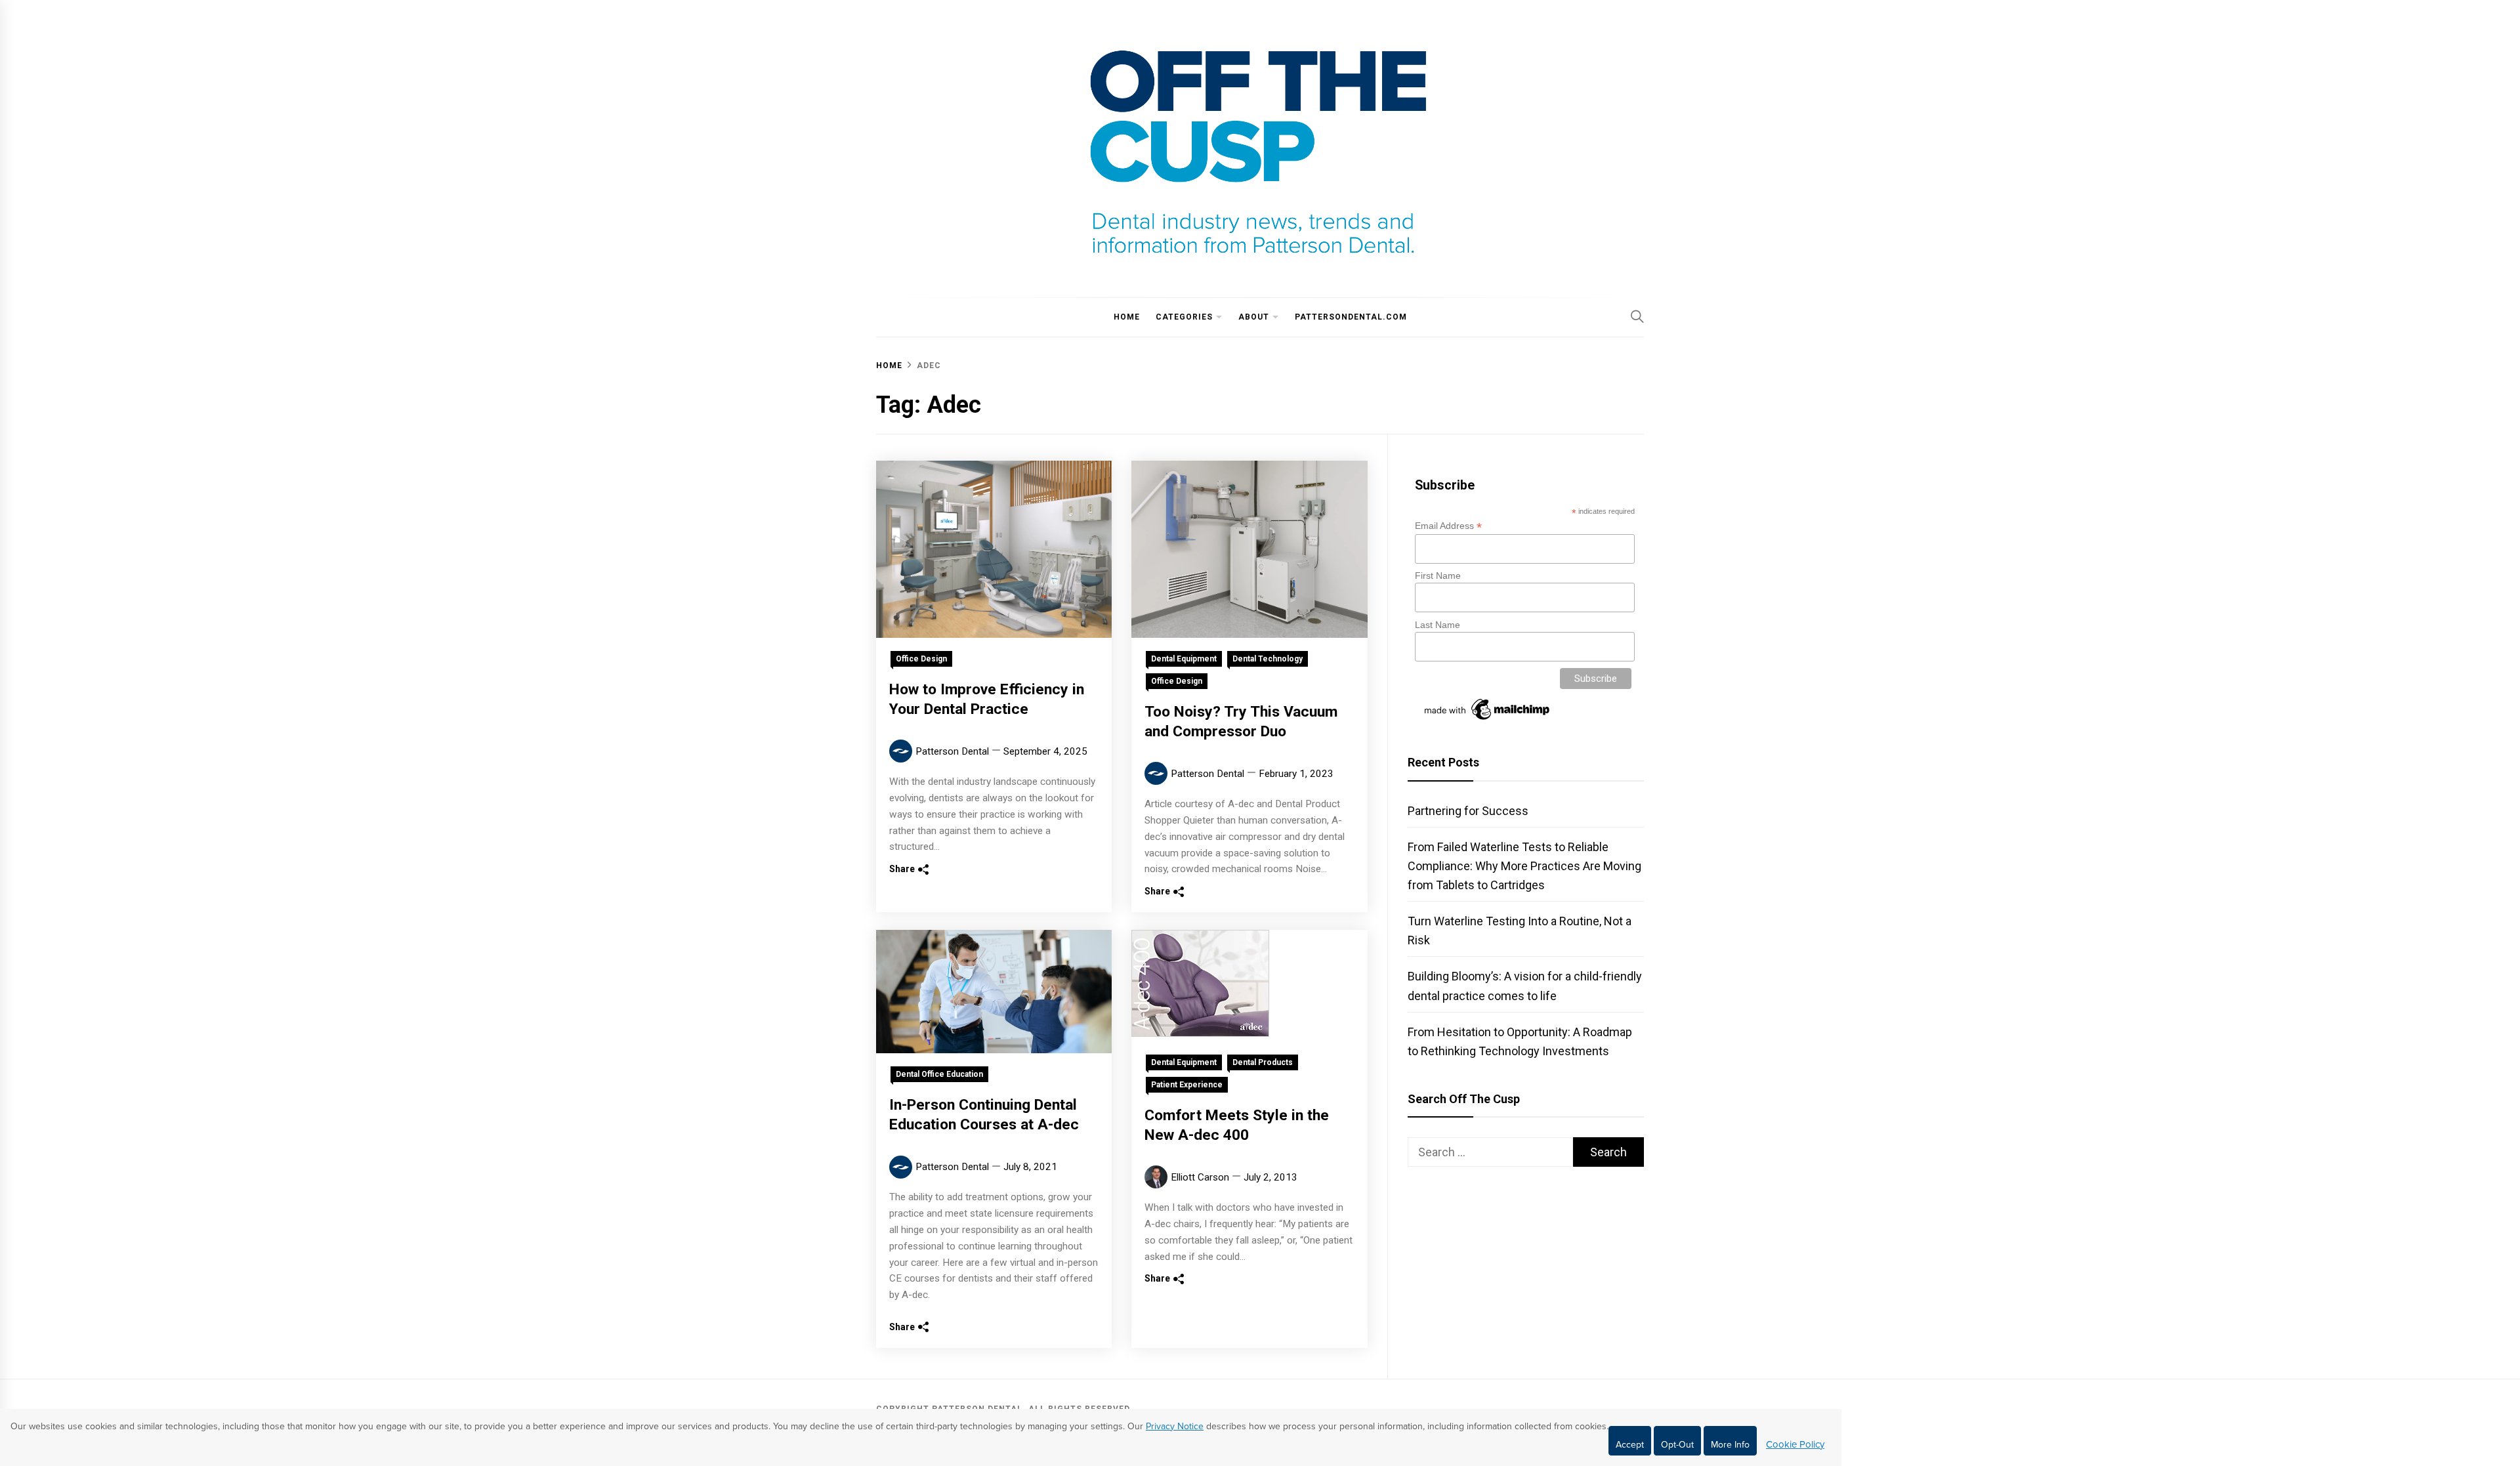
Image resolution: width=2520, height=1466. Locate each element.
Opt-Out (1677, 1445)
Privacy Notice (1175, 1426)
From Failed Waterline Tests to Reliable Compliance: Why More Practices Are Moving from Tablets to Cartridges (1524, 866)
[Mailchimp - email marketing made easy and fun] (1488, 720)
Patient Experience (1187, 1085)
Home (1127, 317)
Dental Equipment (1184, 659)
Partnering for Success (1468, 811)
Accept (1630, 1445)
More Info (1730, 1445)
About (1254, 317)
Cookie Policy (1795, 1444)
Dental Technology (1268, 659)
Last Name (1438, 625)
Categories (1184, 317)
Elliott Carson (1200, 1177)
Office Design (921, 659)
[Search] (1637, 316)
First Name (1438, 576)
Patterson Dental (952, 751)
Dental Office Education (939, 1074)
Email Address (1448, 526)
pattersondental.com (1351, 317)
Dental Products (1263, 1062)
